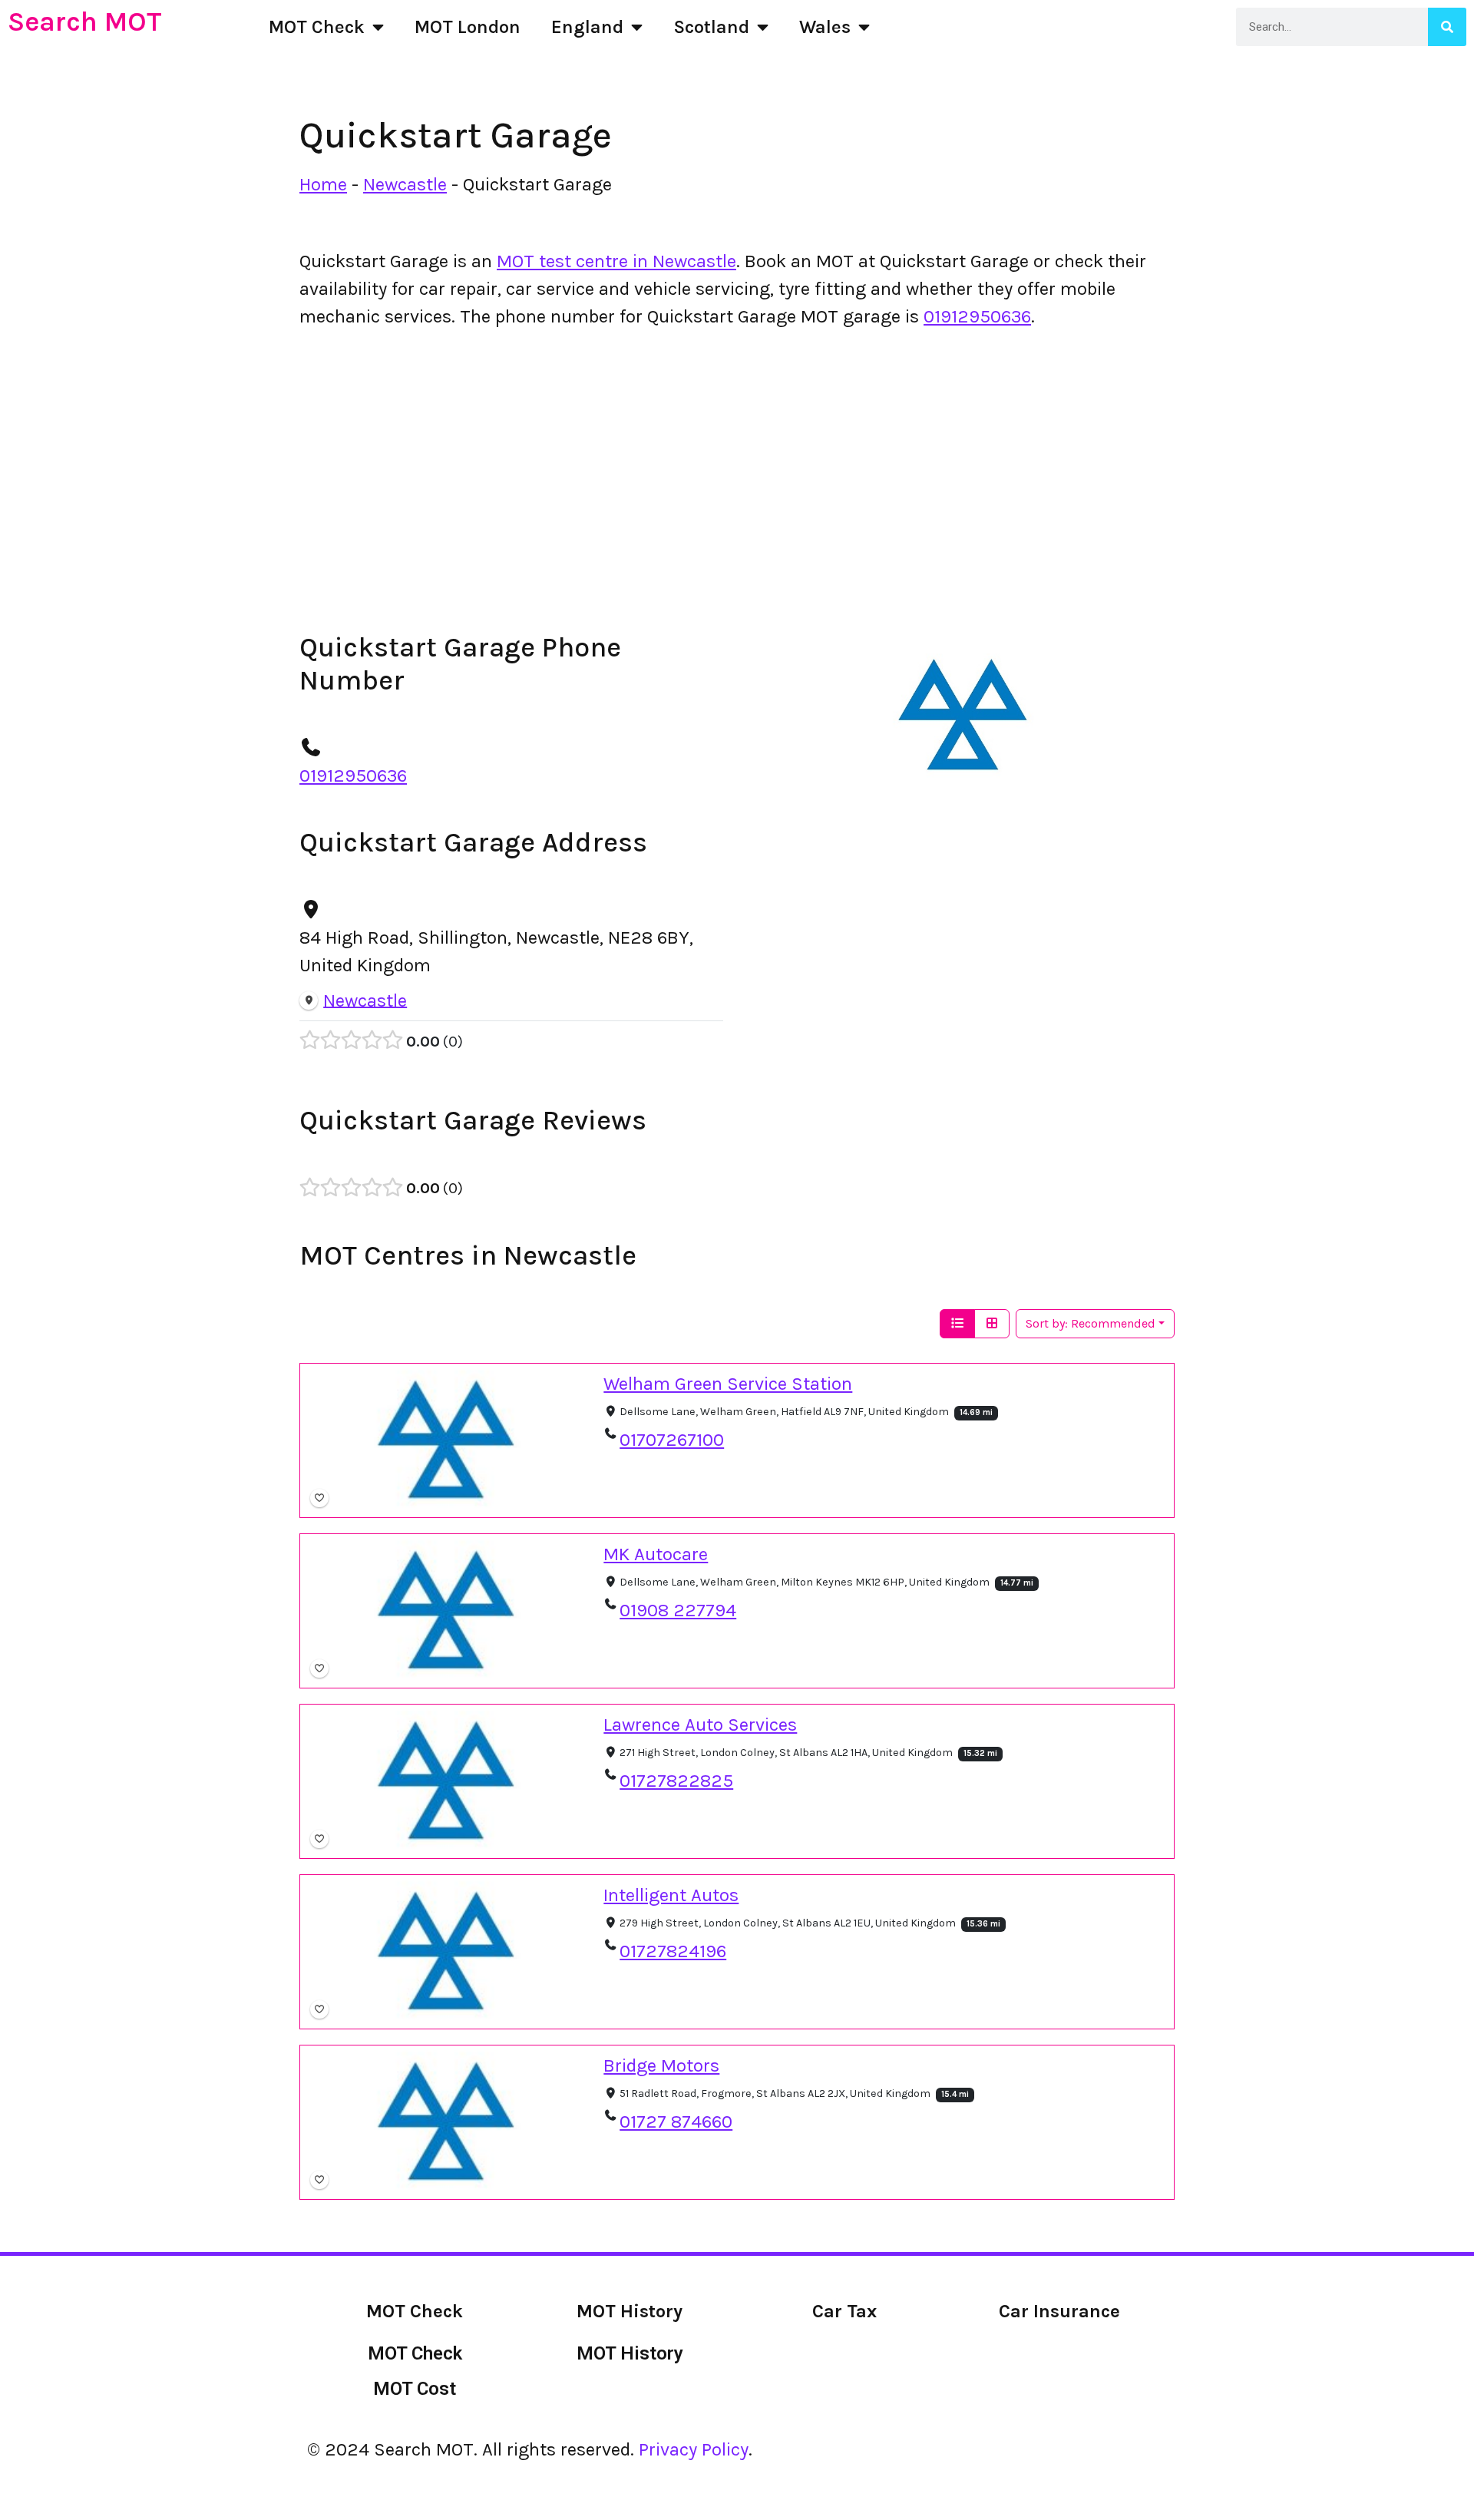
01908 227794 (678, 1610)
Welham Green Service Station (728, 1384)
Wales (825, 27)
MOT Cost (415, 2389)
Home (323, 184)
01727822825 (676, 1781)
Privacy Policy (694, 2449)
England (587, 27)
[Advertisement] (737, 456)
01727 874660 (676, 2121)
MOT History (630, 2353)
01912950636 (977, 316)
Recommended (1091, 1323)
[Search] (1447, 27)
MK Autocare (656, 1554)
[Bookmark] (319, 1498)
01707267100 (672, 1440)
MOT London (468, 27)
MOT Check (317, 27)
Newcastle (405, 184)
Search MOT (85, 21)
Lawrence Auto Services (700, 1725)
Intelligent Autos (671, 1895)
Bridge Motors (661, 2065)
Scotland (711, 27)
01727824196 (673, 1951)
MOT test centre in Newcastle (616, 261)
